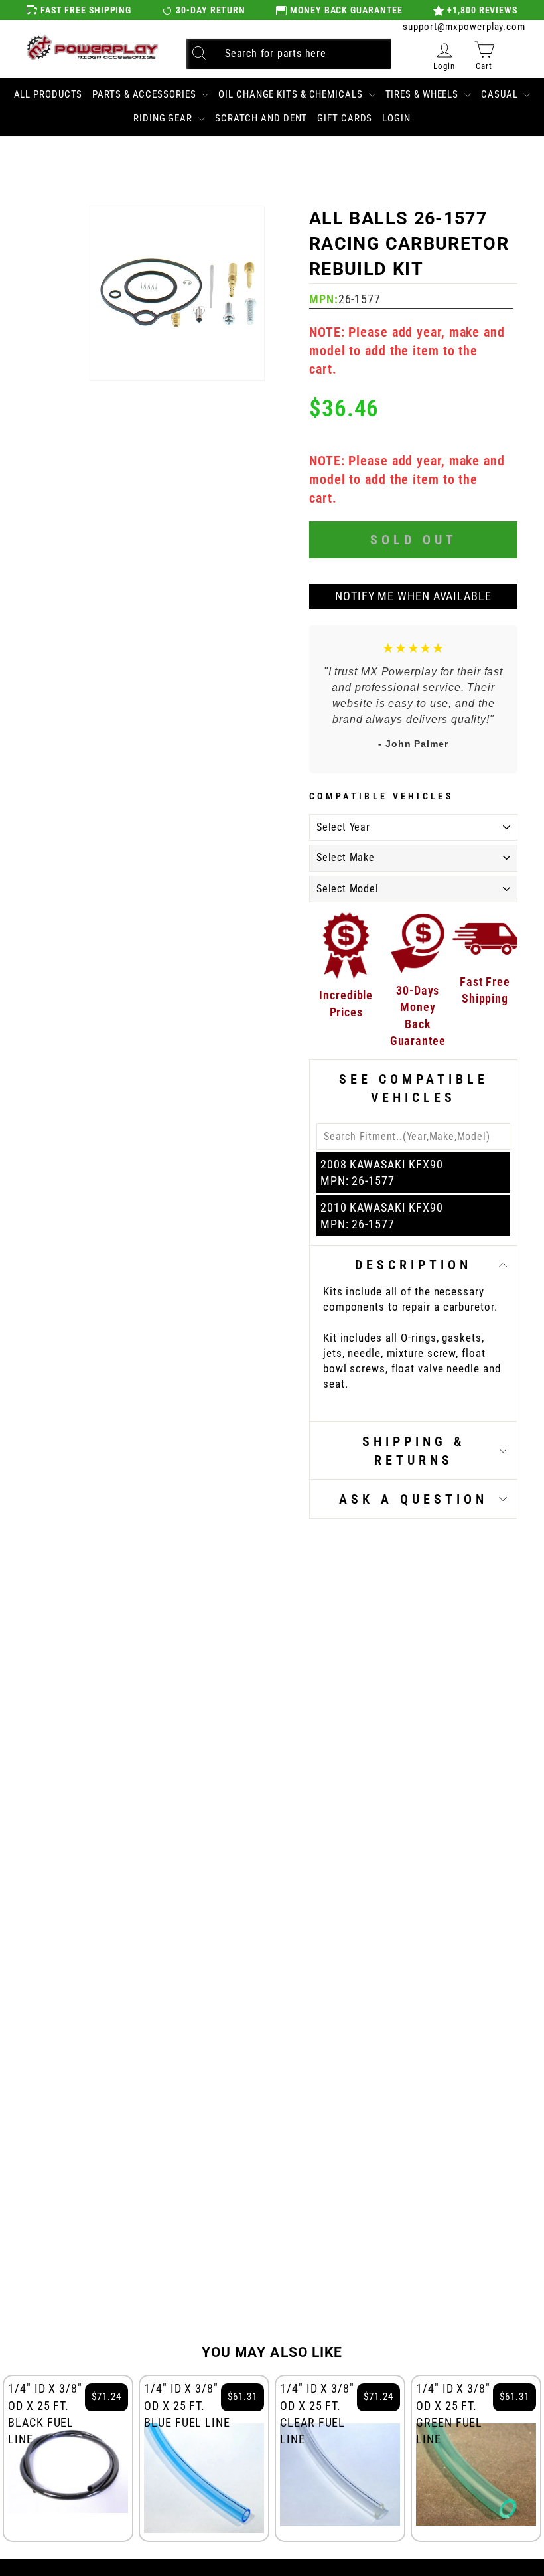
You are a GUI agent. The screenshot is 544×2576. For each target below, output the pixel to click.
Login (396, 118)
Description (413, 1265)
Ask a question (413, 1499)
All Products (48, 94)
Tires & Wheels (424, 94)
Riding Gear (164, 118)
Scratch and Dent (261, 118)
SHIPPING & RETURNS (414, 1451)
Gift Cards (345, 118)
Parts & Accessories (145, 94)
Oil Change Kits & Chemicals (292, 94)
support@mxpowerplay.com (464, 27)
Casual (501, 94)
